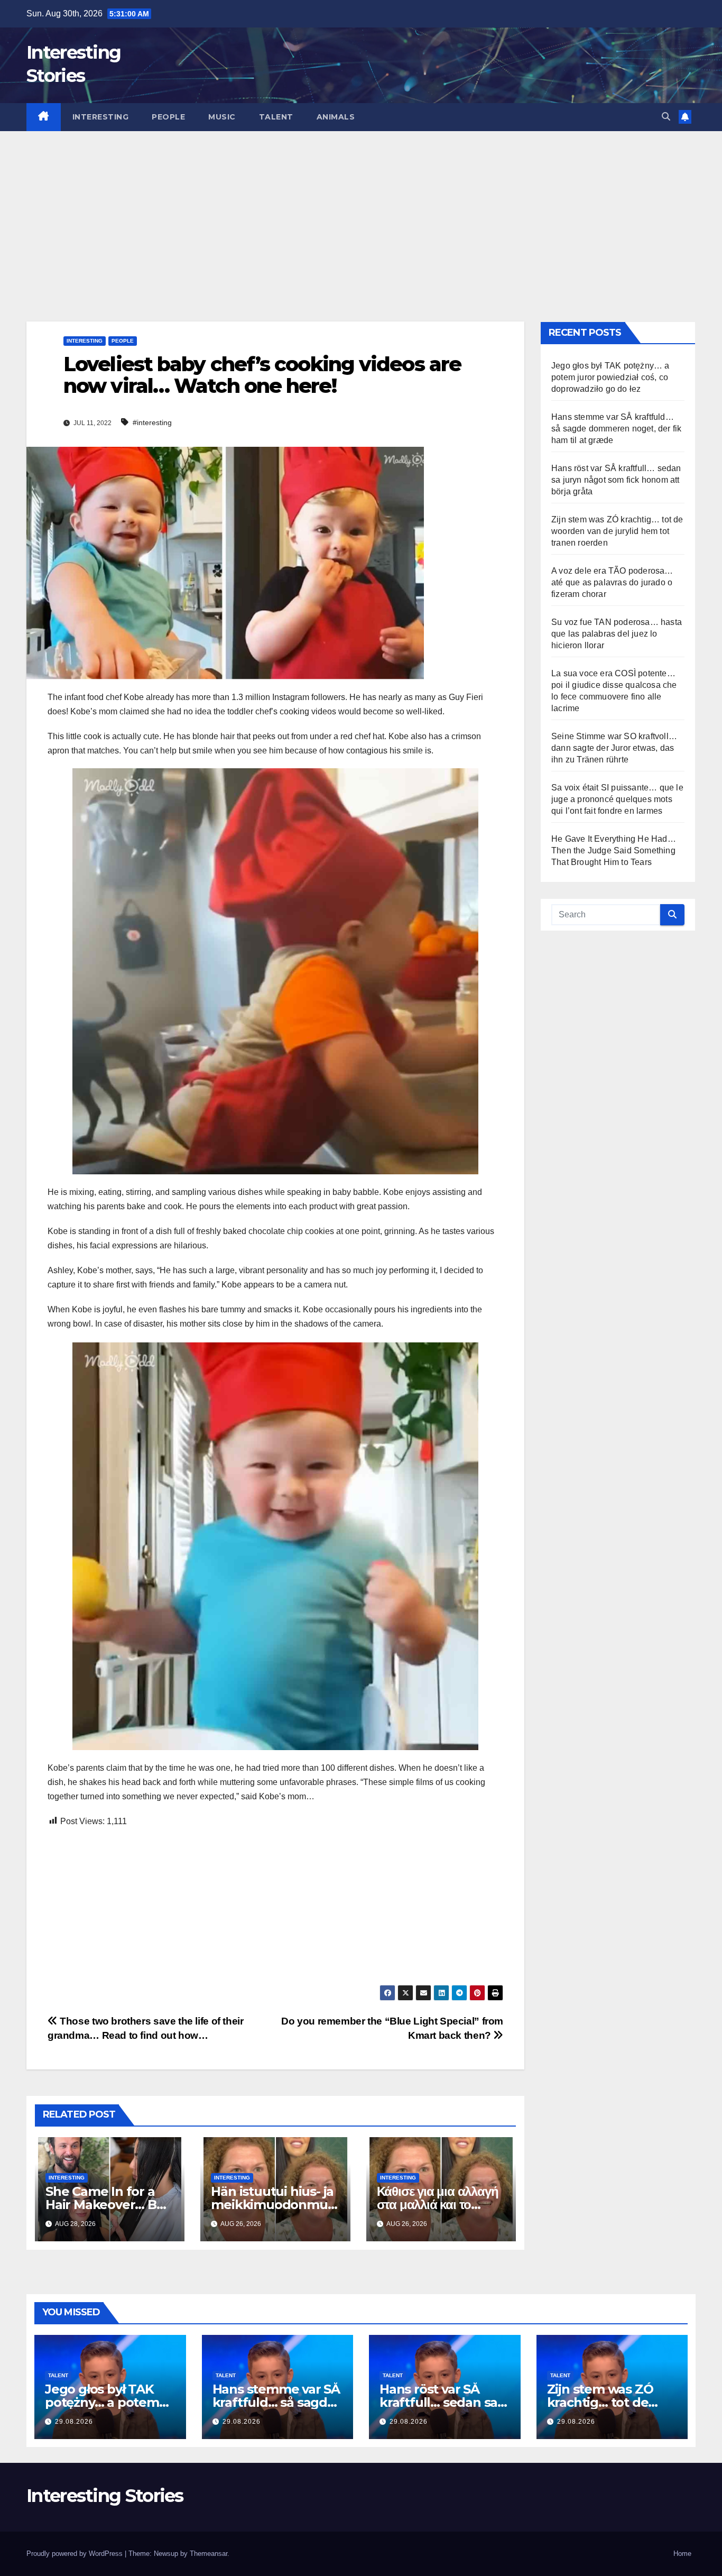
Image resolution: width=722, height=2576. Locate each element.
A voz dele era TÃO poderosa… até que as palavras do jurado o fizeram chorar (612, 582)
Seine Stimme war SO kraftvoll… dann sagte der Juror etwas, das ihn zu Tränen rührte (614, 748)
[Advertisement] (361, 210)
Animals (336, 117)
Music (222, 117)
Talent (276, 117)
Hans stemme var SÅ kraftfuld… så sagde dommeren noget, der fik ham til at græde (616, 429)
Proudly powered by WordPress (76, 2554)
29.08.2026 (74, 2422)
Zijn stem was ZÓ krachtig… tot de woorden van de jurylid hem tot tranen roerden (617, 531)
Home (682, 2554)
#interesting (152, 422)
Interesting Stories (105, 2496)
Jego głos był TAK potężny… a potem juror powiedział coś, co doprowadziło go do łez (610, 377)
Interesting (101, 117)
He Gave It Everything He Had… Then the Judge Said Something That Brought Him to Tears (614, 850)
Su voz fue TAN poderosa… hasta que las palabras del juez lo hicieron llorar (617, 634)
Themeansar (209, 2554)
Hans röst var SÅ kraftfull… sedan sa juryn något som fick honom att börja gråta (616, 480)
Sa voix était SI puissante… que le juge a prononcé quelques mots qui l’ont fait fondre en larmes (617, 799)
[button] (666, 117)
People (168, 117)
